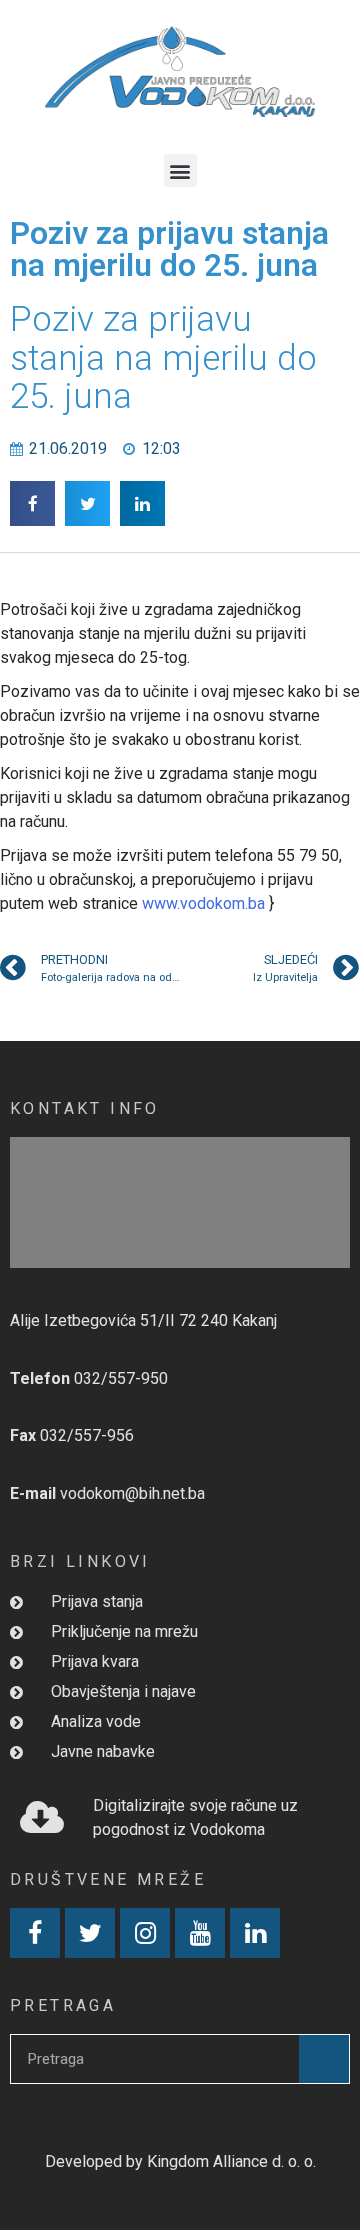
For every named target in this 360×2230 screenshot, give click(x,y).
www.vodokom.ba (203, 903)
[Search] (324, 2059)
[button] (180, 170)
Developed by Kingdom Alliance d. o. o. (180, 2161)
